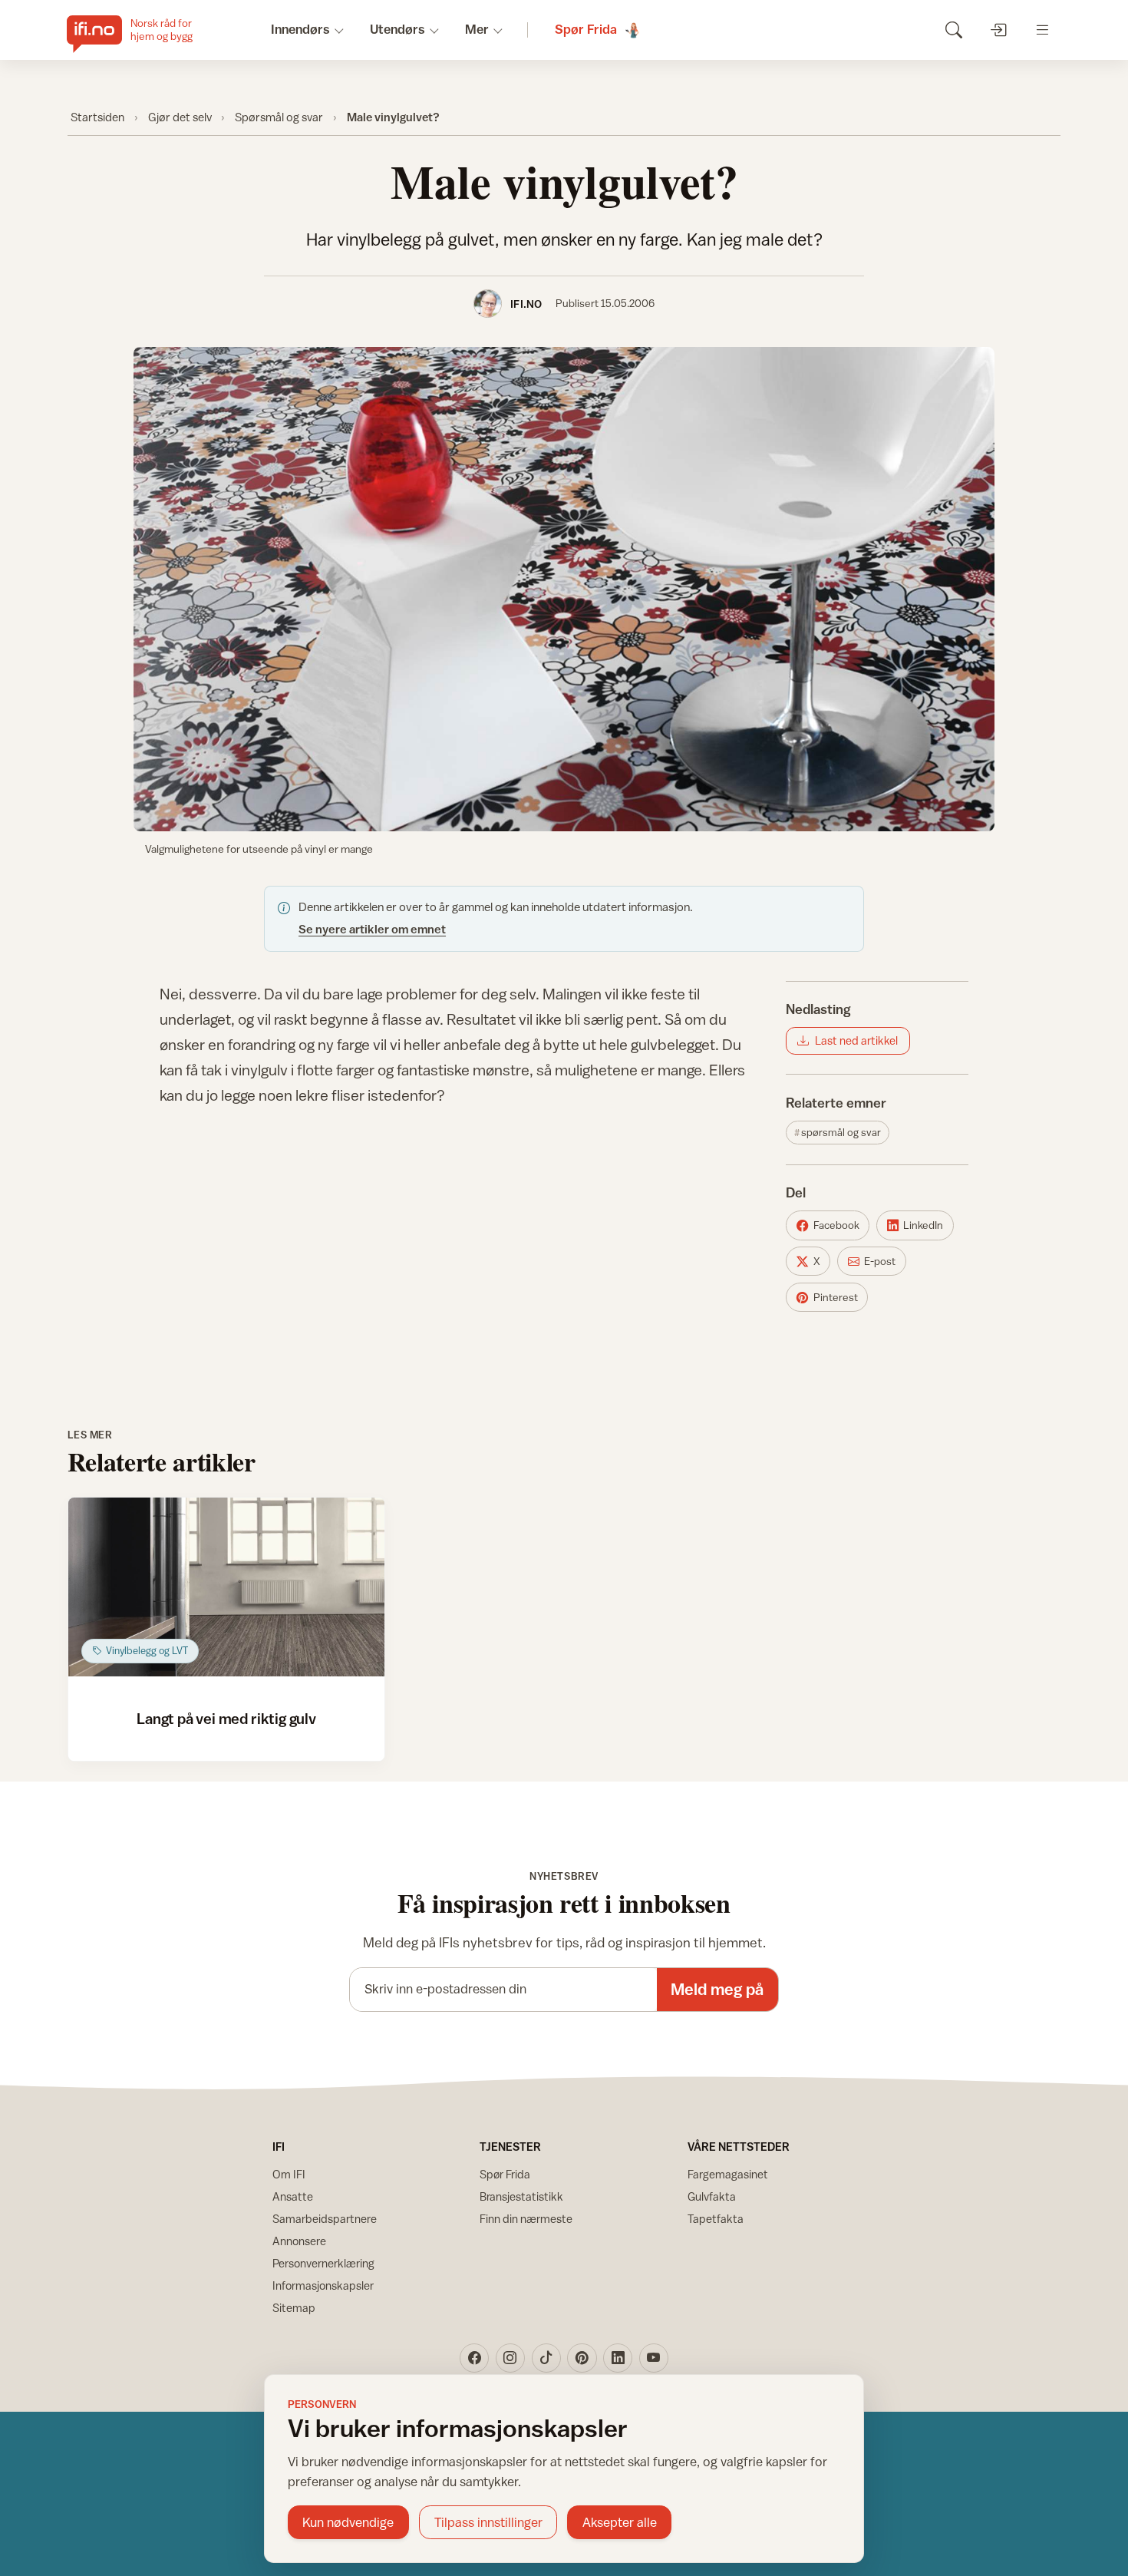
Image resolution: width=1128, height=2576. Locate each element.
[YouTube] (654, 2358)
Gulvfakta (712, 2196)
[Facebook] (474, 2358)
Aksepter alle (620, 2522)
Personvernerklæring (323, 2263)
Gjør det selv (180, 117)
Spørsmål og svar (279, 117)
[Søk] (953, 30)
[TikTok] (546, 2358)
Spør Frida (505, 2174)
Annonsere (299, 2241)
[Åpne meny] (1042, 30)
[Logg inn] (998, 30)
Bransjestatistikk (521, 2196)
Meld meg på (717, 1989)
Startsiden (97, 117)
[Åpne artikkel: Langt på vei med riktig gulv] (227, 1587)
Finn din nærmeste (526, 2219)
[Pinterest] (582, 2358)
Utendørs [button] (397, 29)
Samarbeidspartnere (325, 2219)
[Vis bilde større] (564, 589)
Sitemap (294, 2308)
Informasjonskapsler (323, 2285)
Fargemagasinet (728, 2174)
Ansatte (293, 2196)
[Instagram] (510, 2358)
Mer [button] (477, 29)
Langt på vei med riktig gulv (226, 1718)
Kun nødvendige (348, 2522)
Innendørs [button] (300, 29)
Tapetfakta (716, 2219)
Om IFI (289, 2174)
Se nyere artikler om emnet (372, 929)
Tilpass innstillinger (488, 2522)
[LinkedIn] (618, 2358)
